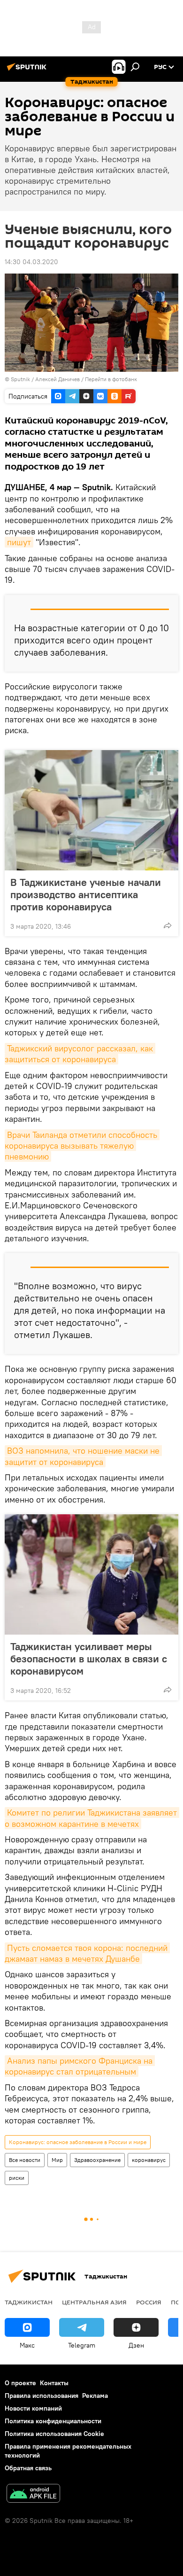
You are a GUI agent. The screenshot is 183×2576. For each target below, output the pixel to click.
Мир (57, 2160)
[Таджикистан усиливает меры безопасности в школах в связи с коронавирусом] (91, 1574)
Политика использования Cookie (54, 2434)
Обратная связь (28, 2468)
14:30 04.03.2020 (31, 262)
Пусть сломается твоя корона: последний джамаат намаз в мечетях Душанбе (87, 1953)
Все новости (25, 2160)
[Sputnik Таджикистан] (28, 70)
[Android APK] (33, 2494)
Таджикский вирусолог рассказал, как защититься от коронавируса (80, 1054)
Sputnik (21, 379)
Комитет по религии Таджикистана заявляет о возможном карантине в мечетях (92, 1818)
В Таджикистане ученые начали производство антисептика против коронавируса (86, 894)
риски (17, 2178)
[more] (168, 925)
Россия (149, 2302)
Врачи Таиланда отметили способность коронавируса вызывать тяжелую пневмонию (82, 1146)
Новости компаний (33, 2408)
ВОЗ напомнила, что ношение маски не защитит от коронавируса (83, 1456)
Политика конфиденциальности (53, 2421)
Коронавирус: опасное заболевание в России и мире (78, 2142)
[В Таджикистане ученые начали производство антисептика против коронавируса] (91, 810)
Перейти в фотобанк (111, 379)
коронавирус (149, 2160)
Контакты (54, 2383)
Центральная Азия (94, 2302)
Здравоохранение (97, 2160)
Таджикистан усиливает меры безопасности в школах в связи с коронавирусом (89, 1659)
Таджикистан (29, 2302)
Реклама (95, 2396)
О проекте (20, 2383)
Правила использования (42, 2396)
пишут (19, 542)
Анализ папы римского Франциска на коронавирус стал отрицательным (80, 2066)
